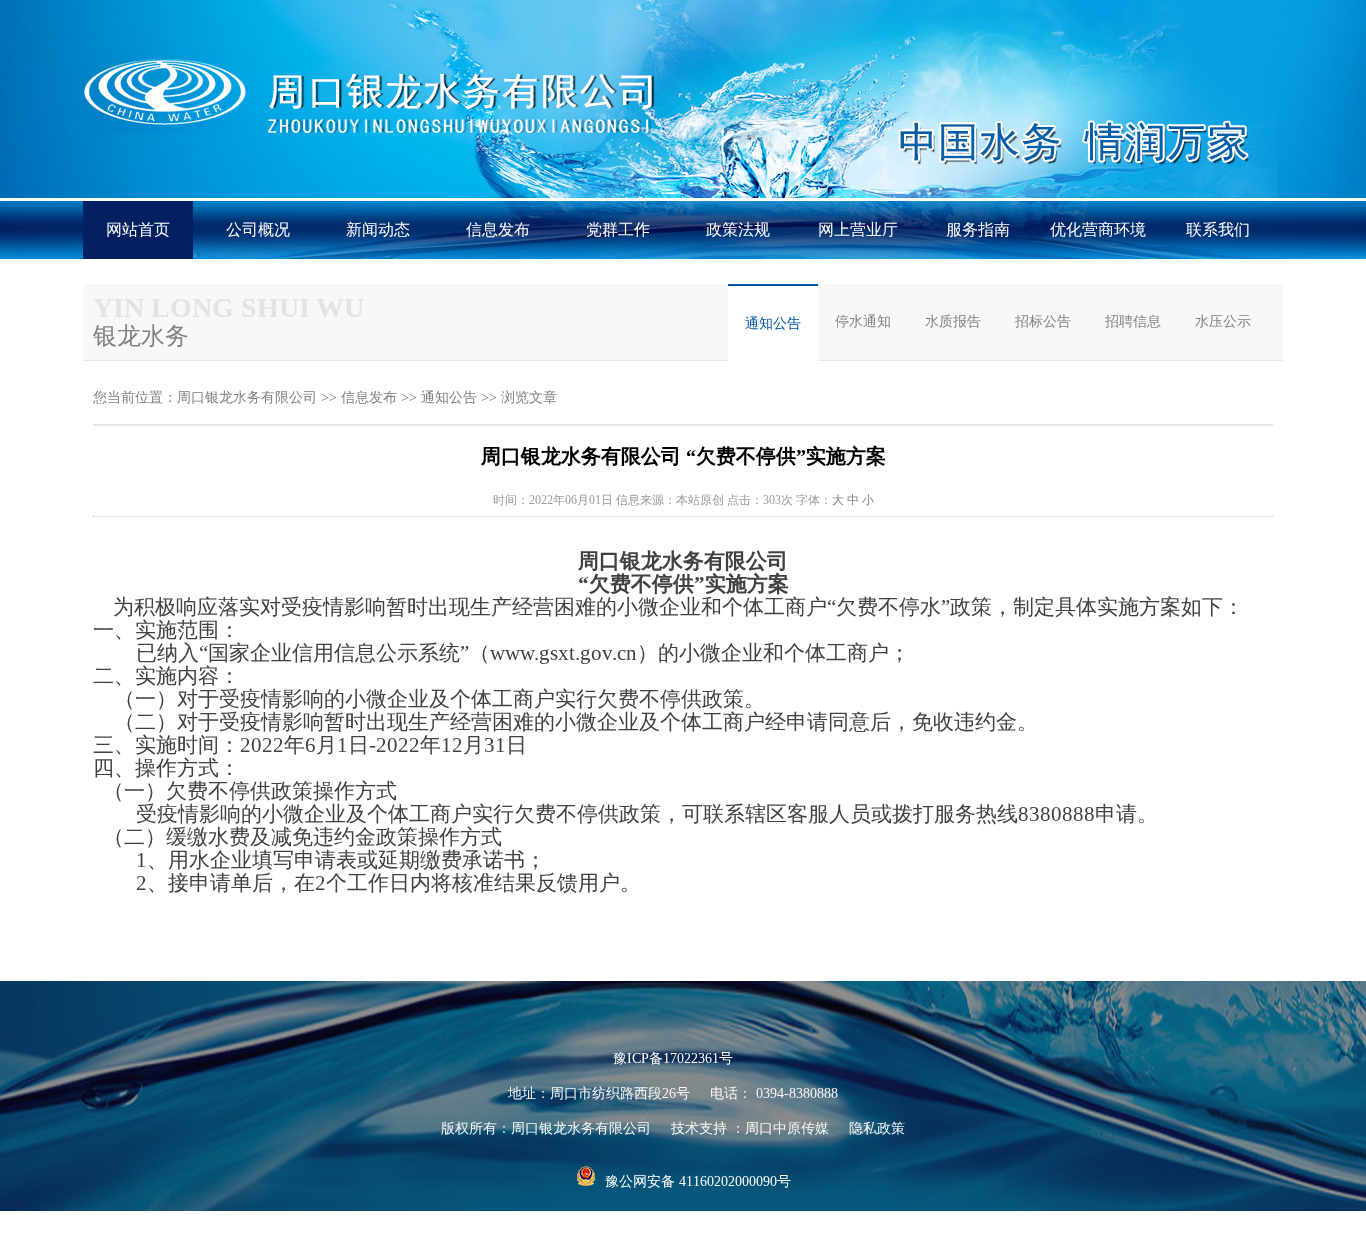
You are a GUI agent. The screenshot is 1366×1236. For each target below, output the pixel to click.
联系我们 (1218, 229)
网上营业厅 (858, 229)
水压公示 (1223, 321)
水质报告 (953, 321)
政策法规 (738, 229)
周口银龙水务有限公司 (247, 397)
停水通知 (863, 321)
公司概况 (258, 229)
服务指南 (978, 229)
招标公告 (1043, 321)
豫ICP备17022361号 (673, 1058)
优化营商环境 (1098, 229)
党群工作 (618, 229)
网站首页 (138, 229)
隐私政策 (877, 1128)
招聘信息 (1133, 321)
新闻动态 (378, 229)
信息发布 (498, 229)
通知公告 (773, 323)
